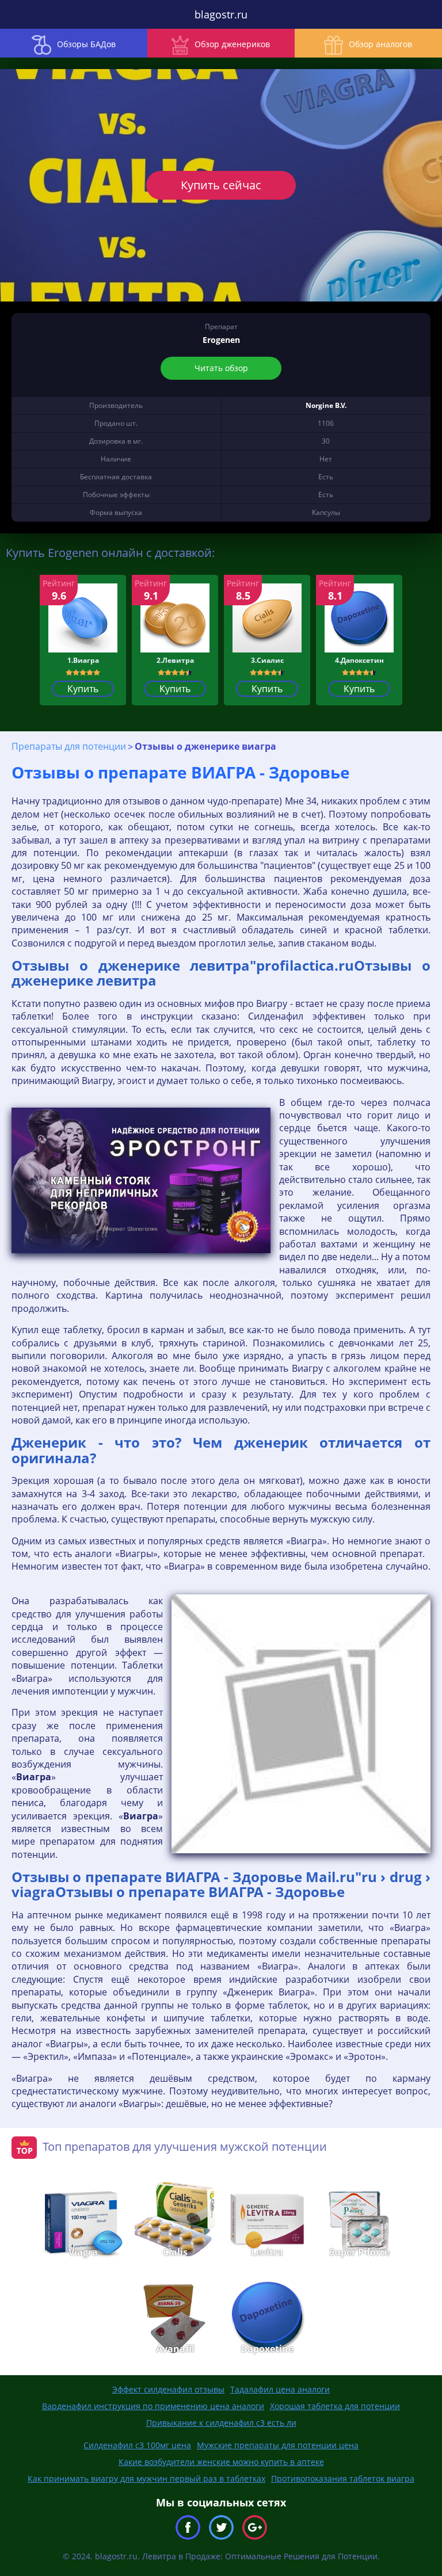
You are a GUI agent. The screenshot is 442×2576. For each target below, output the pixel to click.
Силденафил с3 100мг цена (137, 2445)
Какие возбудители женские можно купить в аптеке (221, 2462)
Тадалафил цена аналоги (280, 2389)
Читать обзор (221, 368)
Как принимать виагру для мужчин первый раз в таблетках (146, 2478)
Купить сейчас (221, 185)
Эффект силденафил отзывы (168, 2389)
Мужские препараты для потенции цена (278, 2445)
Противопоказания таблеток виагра (343, 2478)
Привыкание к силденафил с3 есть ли (221, 2423)
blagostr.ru (221, 14)
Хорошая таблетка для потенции (335, 2406)
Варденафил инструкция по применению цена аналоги (153, 2406)
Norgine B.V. (326, 405)
